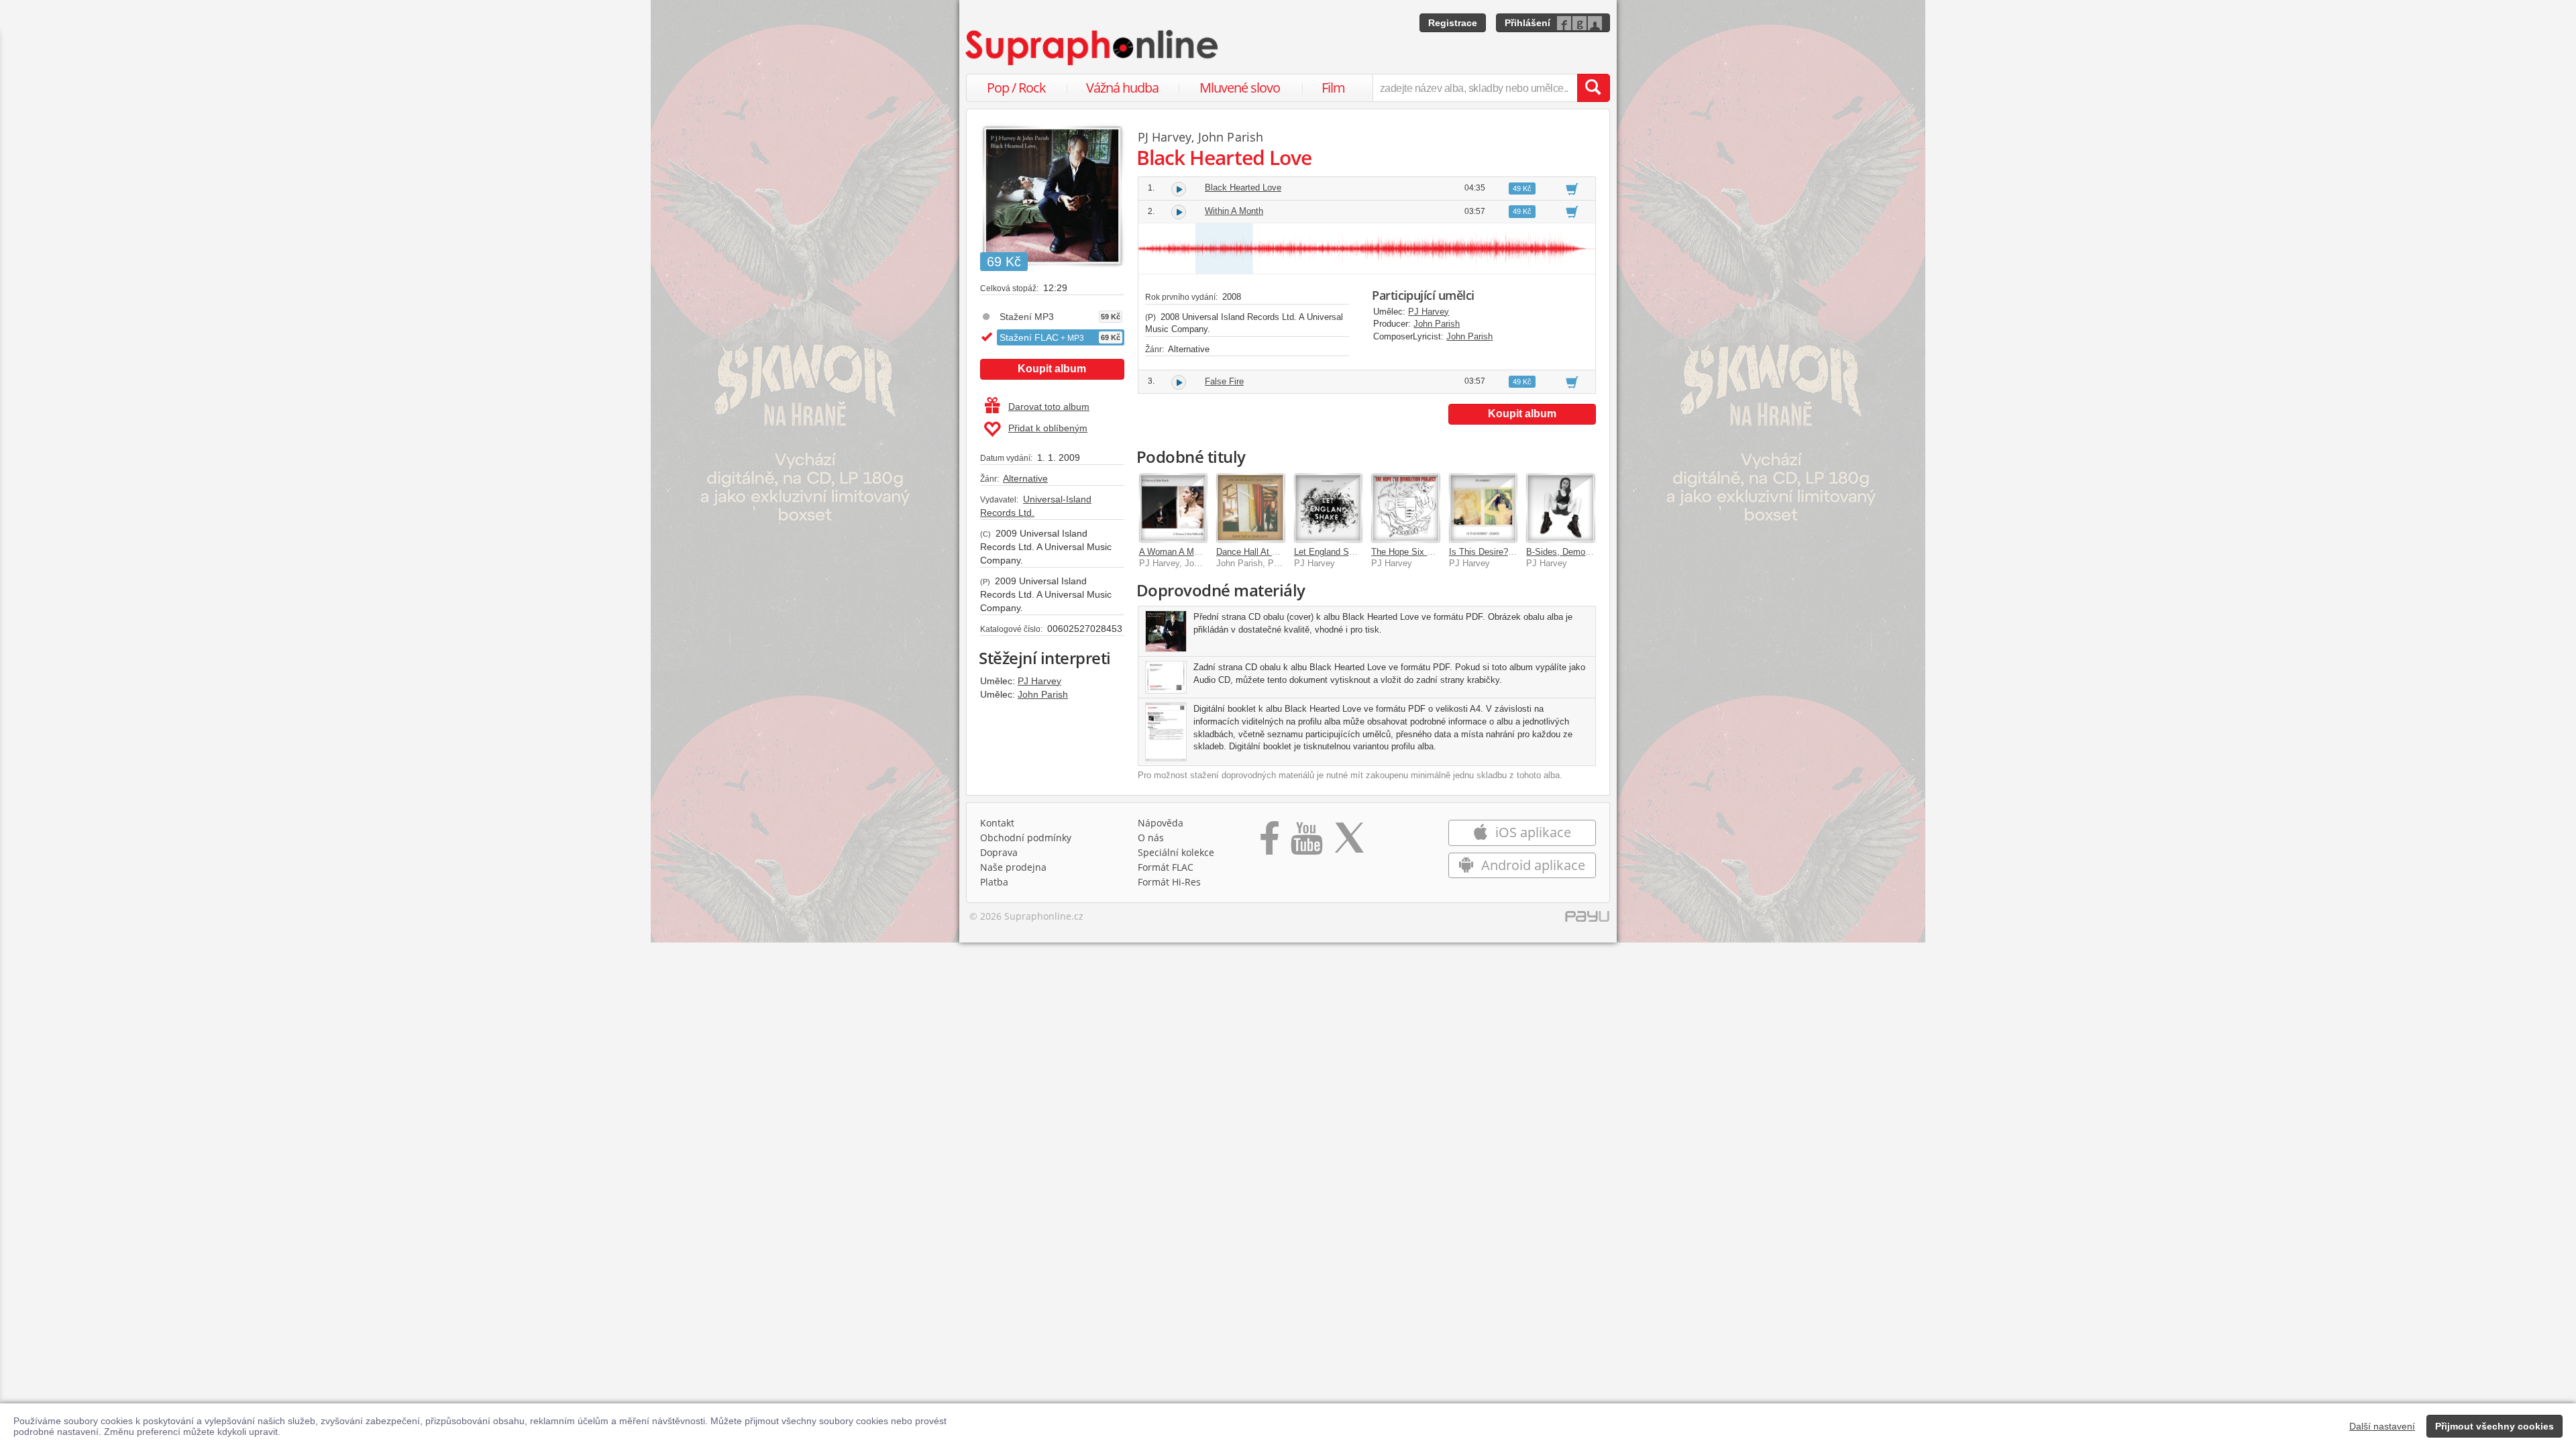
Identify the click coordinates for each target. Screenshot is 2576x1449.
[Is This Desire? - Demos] (1483, 508)
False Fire (1224, 381)
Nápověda (1161, 823)
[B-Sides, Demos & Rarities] (1560, 508)
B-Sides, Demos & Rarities (1578, 552)
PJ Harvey (1039, 681)
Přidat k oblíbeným (1048, 428)
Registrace (1453, 23)
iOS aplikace (1532, 832)
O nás (1151, 838)
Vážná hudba (1122, 88)
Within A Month (1234, 211)
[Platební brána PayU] (1587, 920)
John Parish (1043, 694)
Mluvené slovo (1240, 88)
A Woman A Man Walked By (1194, 552)
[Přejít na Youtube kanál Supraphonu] (1306, 843)
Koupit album (1052, 369)
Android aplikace (1532, 865)
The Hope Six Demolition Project (1435, 552)
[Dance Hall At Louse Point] (1250, 508)
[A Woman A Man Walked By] (1173, 508)
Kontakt (997, 823)
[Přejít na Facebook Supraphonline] (1270, 843)
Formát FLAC (1166, 867)
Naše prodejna (1013, 867)
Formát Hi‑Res (1169, 882)
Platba (994, 882)
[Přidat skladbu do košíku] (1572, 189)
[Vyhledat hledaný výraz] (1593, 88)
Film (1333, 88)
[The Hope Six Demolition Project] (1405, 508)
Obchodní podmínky (1026, 838)
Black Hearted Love (1243, 187)
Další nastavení (2382, 1426)
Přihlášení (1527, 23)
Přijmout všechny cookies (2494, 1426)
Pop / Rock (1016, 88)
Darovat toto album (1049, 407)
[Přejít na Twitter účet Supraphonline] (1349, 843)
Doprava (999, 852)
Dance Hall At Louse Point (1267, 552)
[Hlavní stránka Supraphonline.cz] (1093, 48)
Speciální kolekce (1176, 852)
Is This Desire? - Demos (1496, 552)
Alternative (1025, 478)
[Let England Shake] (1328, 508)
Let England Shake (1331, 552)
